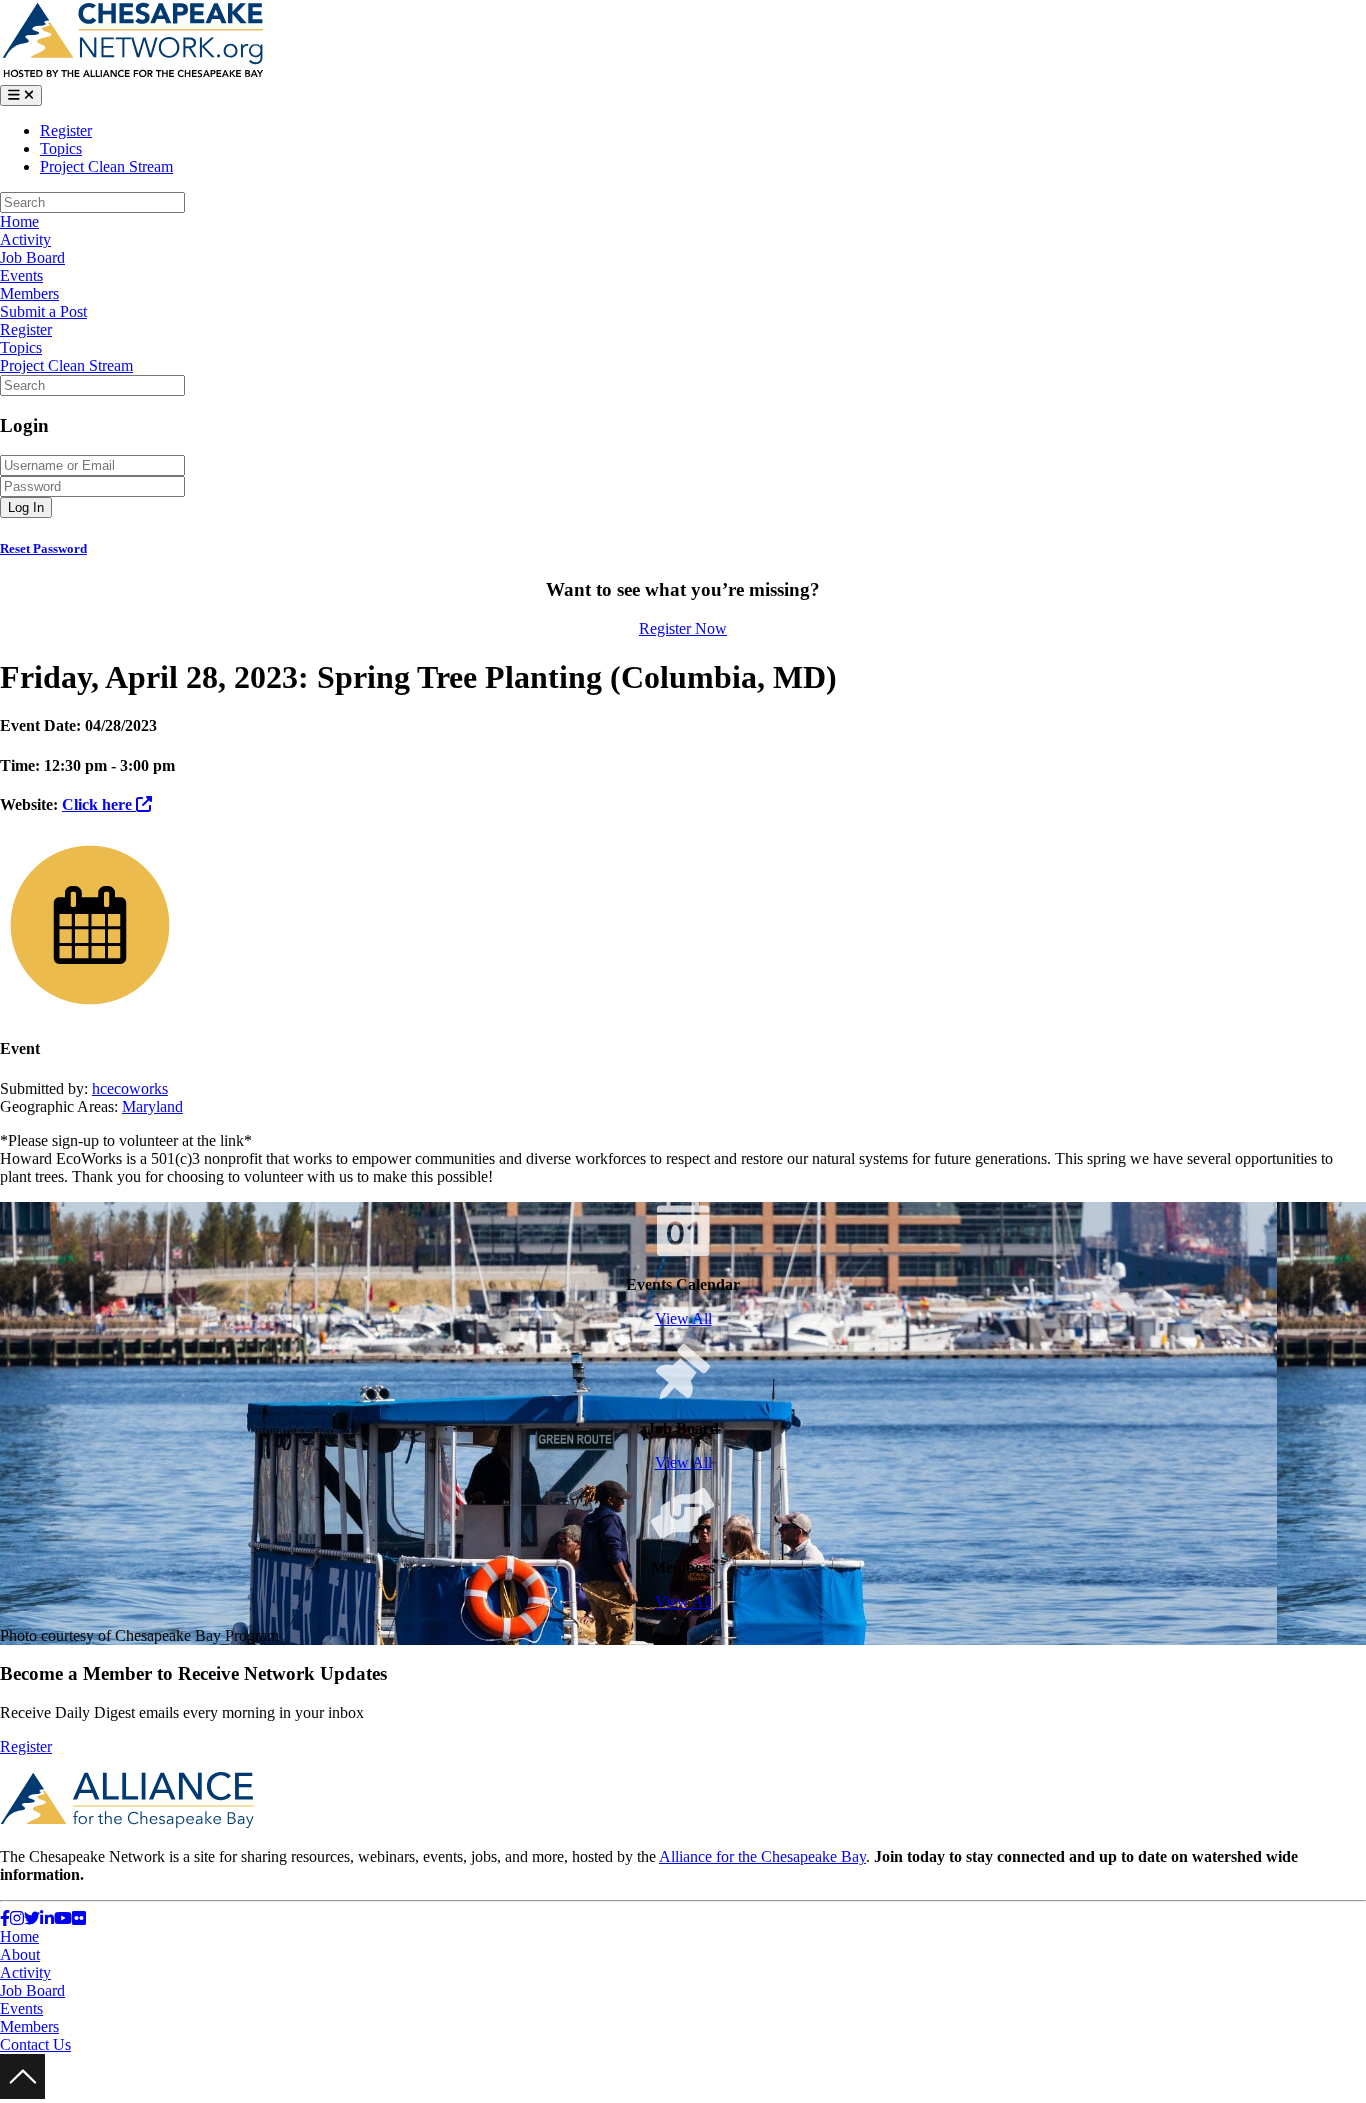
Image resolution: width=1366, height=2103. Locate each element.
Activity (25, 239)
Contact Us (35, 2044)
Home (19, 221)
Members (29, 293)
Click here (99, 804)
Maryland (152, 1106)
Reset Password (43, 548)
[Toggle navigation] (21, 95)
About (20, 1954)
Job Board (32, 257)
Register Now (683, 628)
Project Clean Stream (106, 166)
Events (21, 275)
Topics (61, 148)
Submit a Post (43, 311)
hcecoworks (130, 1088)
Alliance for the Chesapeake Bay (762, 1856)
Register (66, 130)
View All (683, 1318)
